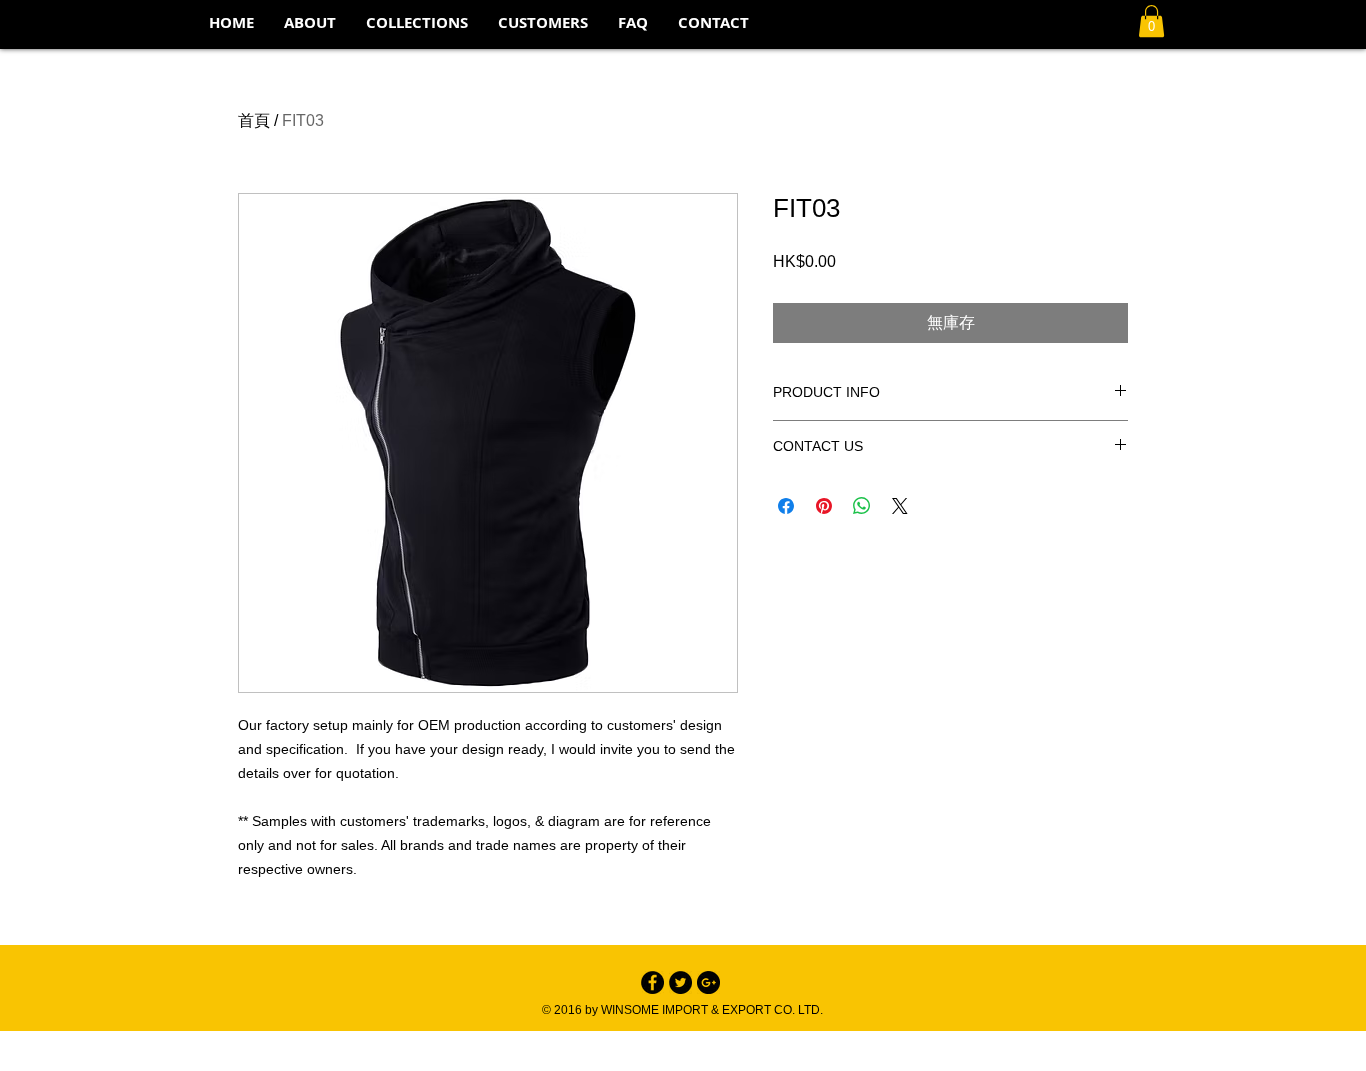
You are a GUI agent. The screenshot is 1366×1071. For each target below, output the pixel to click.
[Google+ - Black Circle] (708, 982)
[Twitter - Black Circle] (680, 982)
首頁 (254, 120)
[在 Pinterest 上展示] (824, 506)
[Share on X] (900, 506)
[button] (417, 23)
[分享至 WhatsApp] (862, 506)
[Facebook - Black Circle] (652, 982)
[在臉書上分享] (786, 506)
